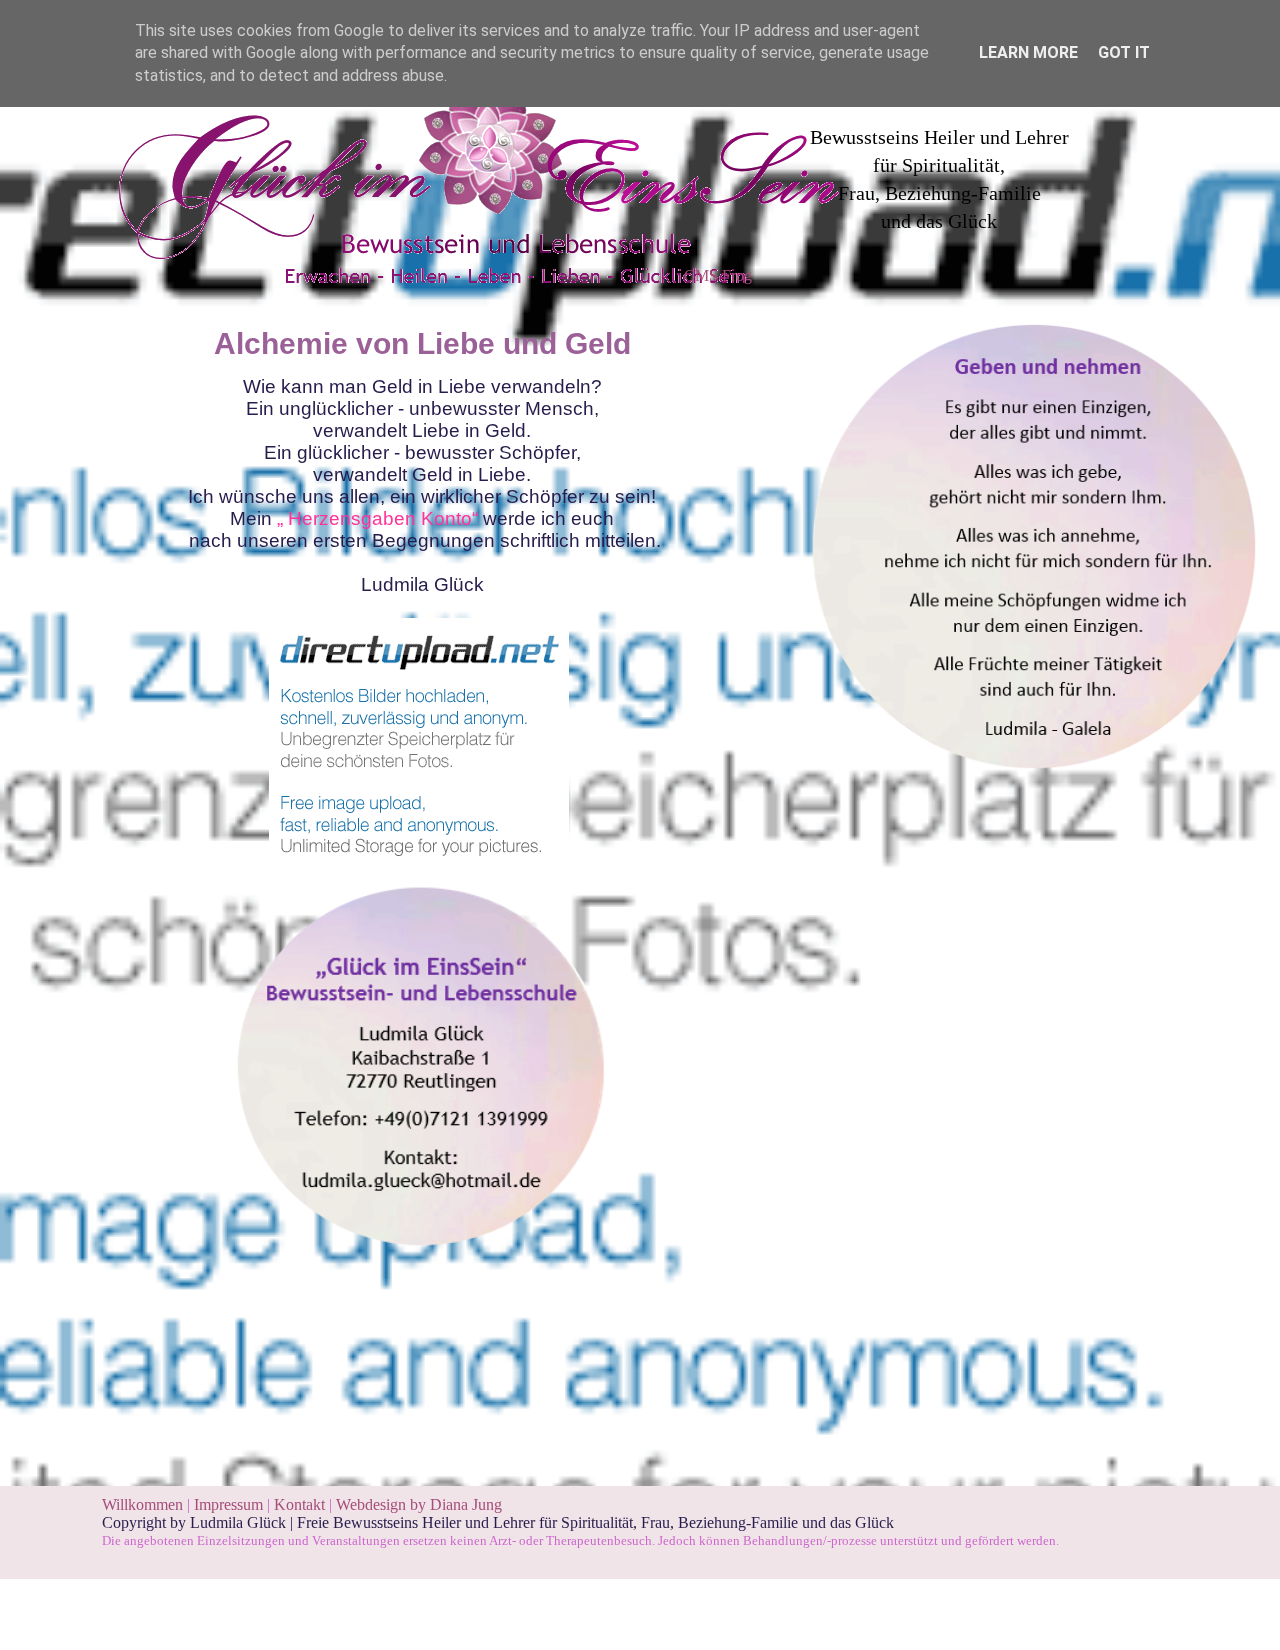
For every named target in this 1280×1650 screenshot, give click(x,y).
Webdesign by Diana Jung (419, 1504)
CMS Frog (718, 275)
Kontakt (299, 1504)
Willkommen (142, 1504)
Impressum (230, 1504)
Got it (1124, 52)
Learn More (1028, 52)
